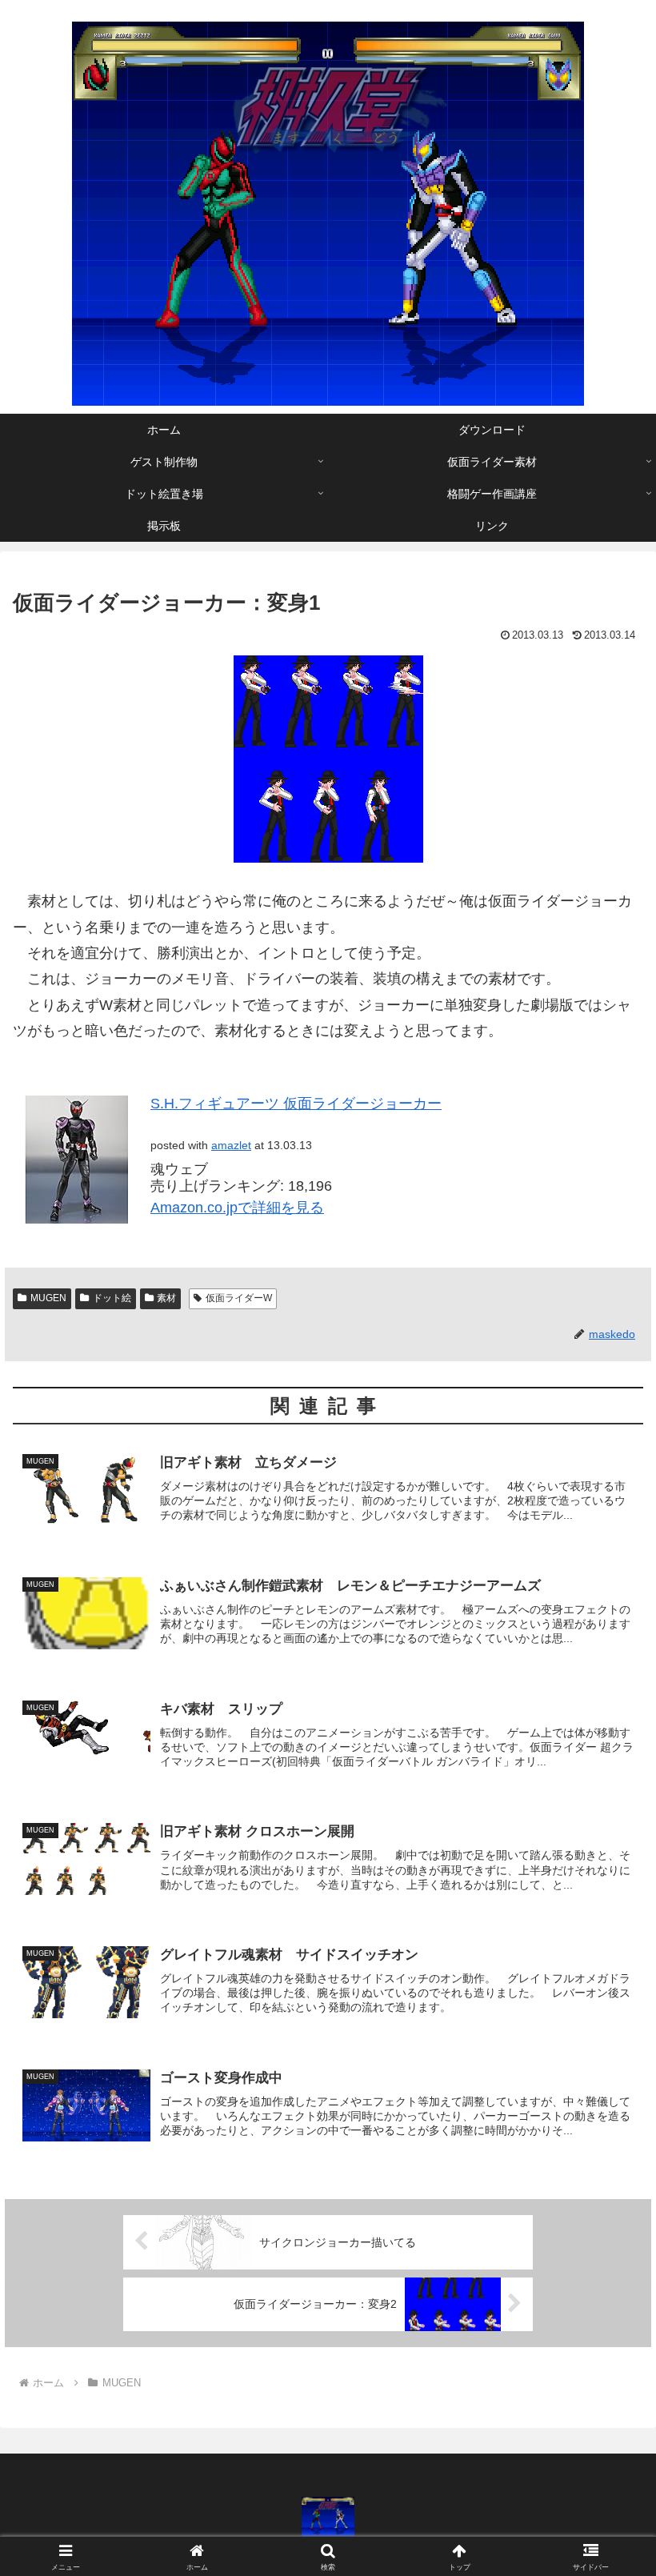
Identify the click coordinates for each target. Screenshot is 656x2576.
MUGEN (48, 1298)
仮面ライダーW (239, 1298)
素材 (166, 1298)
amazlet (231, 1145)
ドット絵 (112, 1298)
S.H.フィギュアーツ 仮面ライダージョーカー (296, 1104)
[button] (607, 2214)
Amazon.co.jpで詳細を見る (237, 1208)
